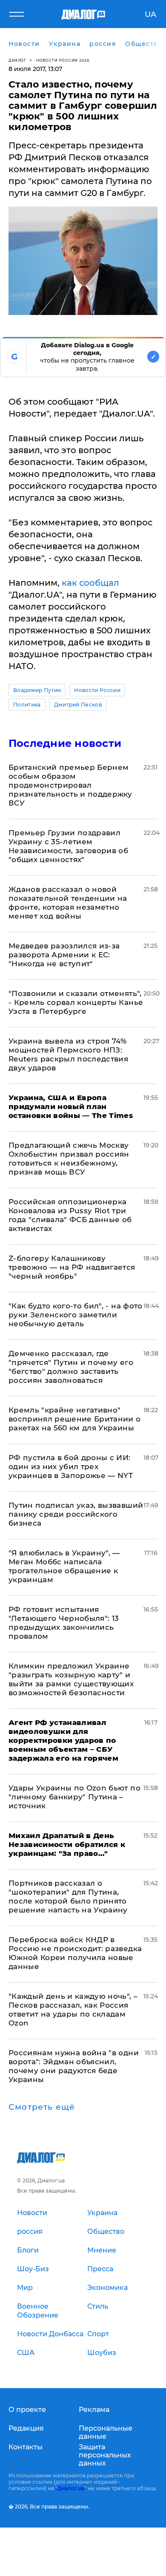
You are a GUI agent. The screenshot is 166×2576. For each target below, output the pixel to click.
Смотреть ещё (42, 2107)
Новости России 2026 (63, 60)
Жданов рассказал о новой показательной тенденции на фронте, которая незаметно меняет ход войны (68, 903)
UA (150, 14)
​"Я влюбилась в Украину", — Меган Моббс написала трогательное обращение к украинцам (64, 1566)
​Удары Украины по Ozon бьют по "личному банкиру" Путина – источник (74, 1797)
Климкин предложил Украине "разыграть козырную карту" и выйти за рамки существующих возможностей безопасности (71, 1679)
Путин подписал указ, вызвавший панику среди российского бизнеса (76, 1514)
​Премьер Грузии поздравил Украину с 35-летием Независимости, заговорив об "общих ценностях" (68, 846)
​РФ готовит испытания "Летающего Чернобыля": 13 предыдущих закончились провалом (64, 1623)
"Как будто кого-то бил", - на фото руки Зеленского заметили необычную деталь (76, 1315)
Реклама (94, 2410)
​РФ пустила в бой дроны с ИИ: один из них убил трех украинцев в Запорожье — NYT (71, 1467)
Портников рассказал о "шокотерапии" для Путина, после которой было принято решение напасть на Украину (68, 1897)
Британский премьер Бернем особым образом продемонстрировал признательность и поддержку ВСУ (70, 785)
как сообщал (90, 583)
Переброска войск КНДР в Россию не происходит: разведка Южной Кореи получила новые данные (75, 1953)
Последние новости (65, 743)
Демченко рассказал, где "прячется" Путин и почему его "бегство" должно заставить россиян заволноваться (71, 1367)
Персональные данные (106, 2432)
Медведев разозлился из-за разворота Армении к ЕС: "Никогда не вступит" (64, 955)
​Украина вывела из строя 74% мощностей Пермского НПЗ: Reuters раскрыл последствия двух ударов (68, 1054)
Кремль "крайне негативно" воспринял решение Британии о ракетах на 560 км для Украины (75, 1419)
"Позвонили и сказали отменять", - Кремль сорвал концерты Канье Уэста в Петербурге (76, 1002)
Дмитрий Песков (78, 705)
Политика (27, 705)
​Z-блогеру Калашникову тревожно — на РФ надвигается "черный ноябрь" (72, 1267)
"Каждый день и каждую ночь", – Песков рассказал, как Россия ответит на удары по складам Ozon (73, 2010)
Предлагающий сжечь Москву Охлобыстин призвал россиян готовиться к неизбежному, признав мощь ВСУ (69, 1159)
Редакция (26, 2428)
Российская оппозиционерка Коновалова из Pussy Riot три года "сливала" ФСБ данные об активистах (70, 1215)
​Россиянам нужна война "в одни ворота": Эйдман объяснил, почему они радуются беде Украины (74, 2066)
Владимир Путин (37, 690)
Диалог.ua (71, 2488)
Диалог (17, 60)
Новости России (97, 690)
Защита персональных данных (105, 2455)
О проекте (27, 2410)
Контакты (26, 2447)
